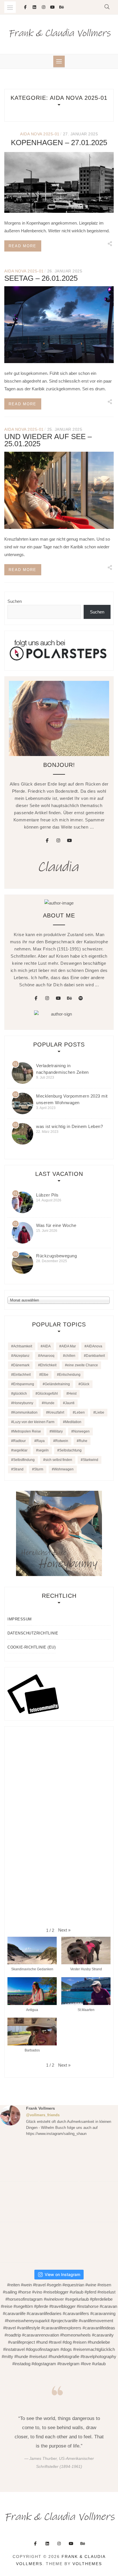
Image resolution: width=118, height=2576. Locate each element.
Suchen (15, 601)
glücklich (20, 1394)
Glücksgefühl (48, 1394)
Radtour (19, 1441)
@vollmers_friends (43, 2115)
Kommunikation (25, 1412)
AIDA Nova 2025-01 (40, 134)
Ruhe (83, 1441)
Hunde (49, 1403)
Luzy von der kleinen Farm (34, 1422)
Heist (72, 1394)
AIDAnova (94, 1346)
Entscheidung (70, 1375)
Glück (85, 1384)
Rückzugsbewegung (56, 1256)
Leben (80, 1412)
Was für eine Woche (56, 1225)
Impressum (20, 1619)
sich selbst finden (59, 1460)
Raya (41, 1441)
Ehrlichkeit (48, 1365)
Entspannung (24, 1384)
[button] (64, 1930)
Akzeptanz (21, 1356)
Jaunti (70, 1403)
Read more (22, 246)
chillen (70, 1356)
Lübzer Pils (47, 1195)
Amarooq (47, 1356)
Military (57, 1431)
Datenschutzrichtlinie (33, 1633)
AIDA (47, 1346)
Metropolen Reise (27, 1431)
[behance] (70, 998)
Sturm (39, 1469)
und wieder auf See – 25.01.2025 (48, 440)
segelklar (20, 1450)
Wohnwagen (64, 1469)
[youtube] (70, 841)
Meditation (73, 1422)
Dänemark (21, 1365)
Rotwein (62, 1441)
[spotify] (81, 998)
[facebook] (47, 841)
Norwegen (81, 1431)
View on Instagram (62, 2274)
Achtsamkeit (23, 1346)
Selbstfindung (24, 1460)
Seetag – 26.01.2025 (41, 278)
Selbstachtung (70, 1450)
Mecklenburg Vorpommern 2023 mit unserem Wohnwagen (72, 1099)
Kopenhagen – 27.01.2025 (59, 143)
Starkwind (91, 1460)
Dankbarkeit (95, 1356)
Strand (18, 1469)
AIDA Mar (69, 1346)
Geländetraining (57, 1384)
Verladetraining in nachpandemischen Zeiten (62, 1069)
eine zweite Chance (82, 1365)
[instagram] (58, 841)
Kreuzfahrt (56, 1412)
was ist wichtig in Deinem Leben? (69, 1126)
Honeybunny (23, 1403)
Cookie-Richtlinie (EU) (32, 1647)
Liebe (100, 1412)
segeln (43, 1450)
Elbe (45, 1375)
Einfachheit (22, 1375)
